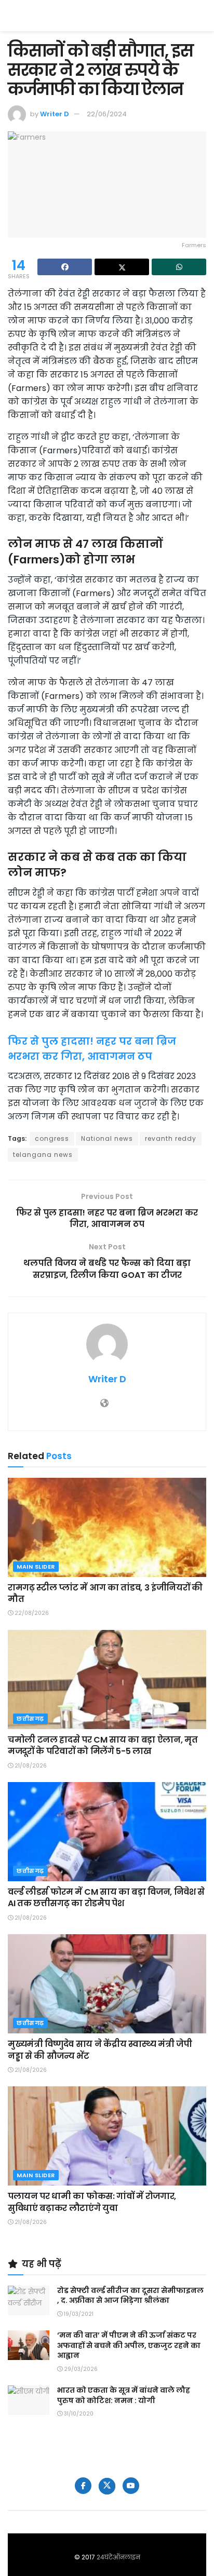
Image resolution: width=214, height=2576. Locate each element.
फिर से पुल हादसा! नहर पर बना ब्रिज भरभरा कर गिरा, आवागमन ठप (92, 1049)
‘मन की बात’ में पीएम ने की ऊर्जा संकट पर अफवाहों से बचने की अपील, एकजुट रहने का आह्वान (129, 2345)
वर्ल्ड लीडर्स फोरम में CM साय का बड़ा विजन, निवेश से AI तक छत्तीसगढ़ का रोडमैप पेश (106, 1898)
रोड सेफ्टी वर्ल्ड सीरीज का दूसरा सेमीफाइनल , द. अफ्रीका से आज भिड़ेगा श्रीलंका (130, 2296)
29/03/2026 (80, 2369)
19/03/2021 (78, 2314)
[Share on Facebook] (65, 267)
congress (52, 1138)
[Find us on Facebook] (83, 2486)
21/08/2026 (30, 1766)
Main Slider (36, 1567)
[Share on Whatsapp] (179, 267)
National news (107, 1138)
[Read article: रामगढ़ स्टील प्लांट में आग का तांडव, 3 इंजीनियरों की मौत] (107, 1527)
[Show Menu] (201, 16)
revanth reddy (171, 1138)
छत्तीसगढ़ (30, 1719)
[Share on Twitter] (122, 267)
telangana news (43, 1155)
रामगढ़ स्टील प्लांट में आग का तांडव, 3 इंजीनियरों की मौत (105, 1593)
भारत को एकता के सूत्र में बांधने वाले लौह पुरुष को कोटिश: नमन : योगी (124, 2395)
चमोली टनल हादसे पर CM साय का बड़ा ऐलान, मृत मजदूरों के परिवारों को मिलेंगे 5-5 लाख (103, 1745)
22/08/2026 (31, 1613)
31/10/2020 (78, 2414)
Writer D (55, 114)
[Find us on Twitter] (107, 2486)
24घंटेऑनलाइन (118, 2557)
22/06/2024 (107, 114)
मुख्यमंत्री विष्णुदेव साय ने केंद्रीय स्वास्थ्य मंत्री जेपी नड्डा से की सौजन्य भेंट (100, 2050)
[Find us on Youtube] (131, 2486)
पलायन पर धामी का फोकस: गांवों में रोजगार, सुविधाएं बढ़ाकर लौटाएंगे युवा (92, 2202)
